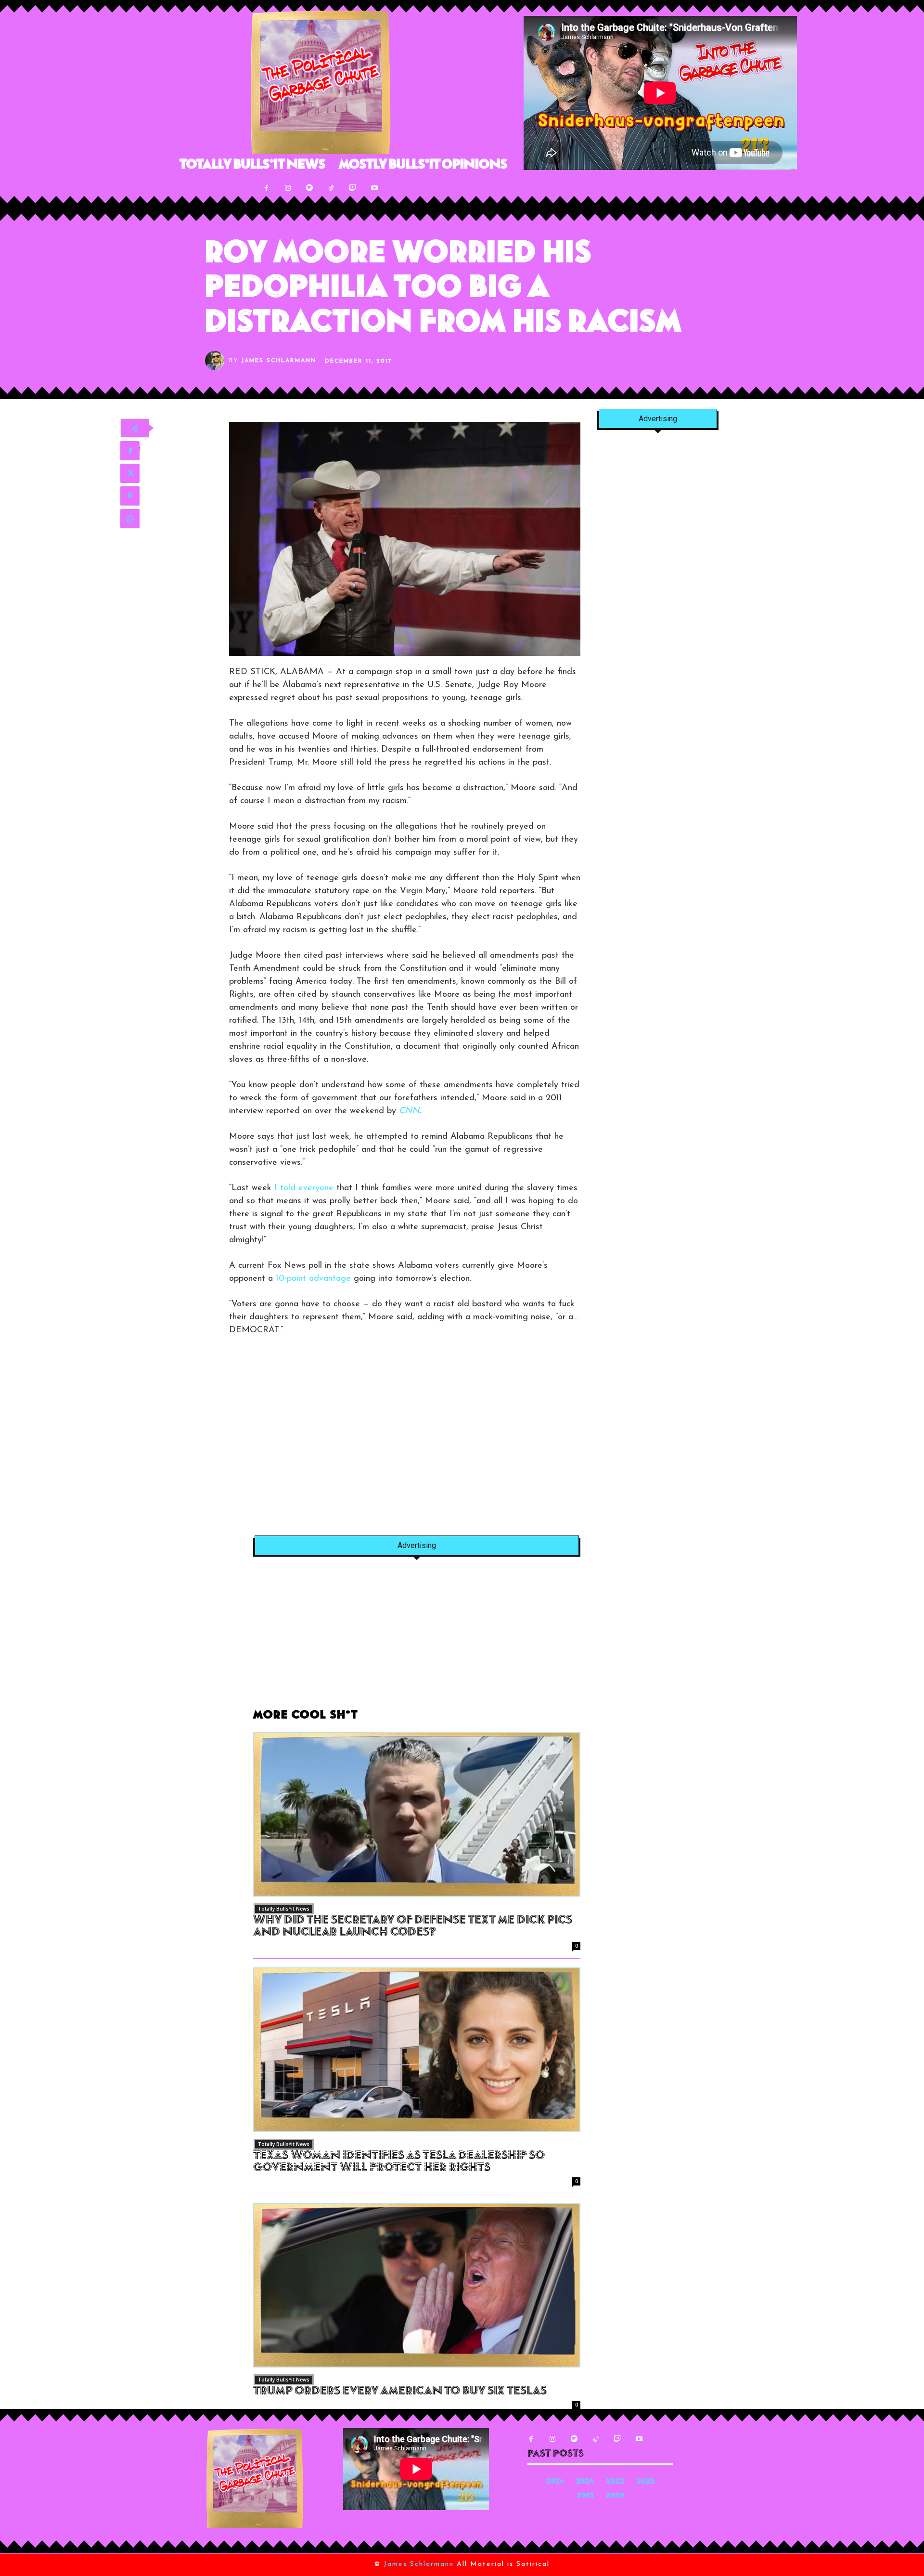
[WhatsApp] (130, 519)
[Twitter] (130, 473)
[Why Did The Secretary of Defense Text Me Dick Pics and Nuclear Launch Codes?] (417, 1814)
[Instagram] (288, 188)
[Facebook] (266, 188)
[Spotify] (310, 188)
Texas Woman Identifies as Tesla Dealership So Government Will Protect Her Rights (399, 2162)
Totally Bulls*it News (284, 1909)
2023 (615, 2482)
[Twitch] (353, 188)
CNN (409, 1111)
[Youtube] (375, 188)
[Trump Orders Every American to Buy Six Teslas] (417, 2285)
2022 (646, 2482)
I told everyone (304, 1188)
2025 (555, 2482)
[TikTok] (331, 188)
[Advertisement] (310, 1443)
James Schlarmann (279, 361)
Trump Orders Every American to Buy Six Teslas (400, 2392)
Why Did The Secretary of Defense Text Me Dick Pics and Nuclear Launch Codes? (413, 1927)
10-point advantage (313, 1279)
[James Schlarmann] (217, 361)
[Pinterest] (130, 496)
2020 (615, 2496)
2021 (585, 2496)
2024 (585, 2482)
